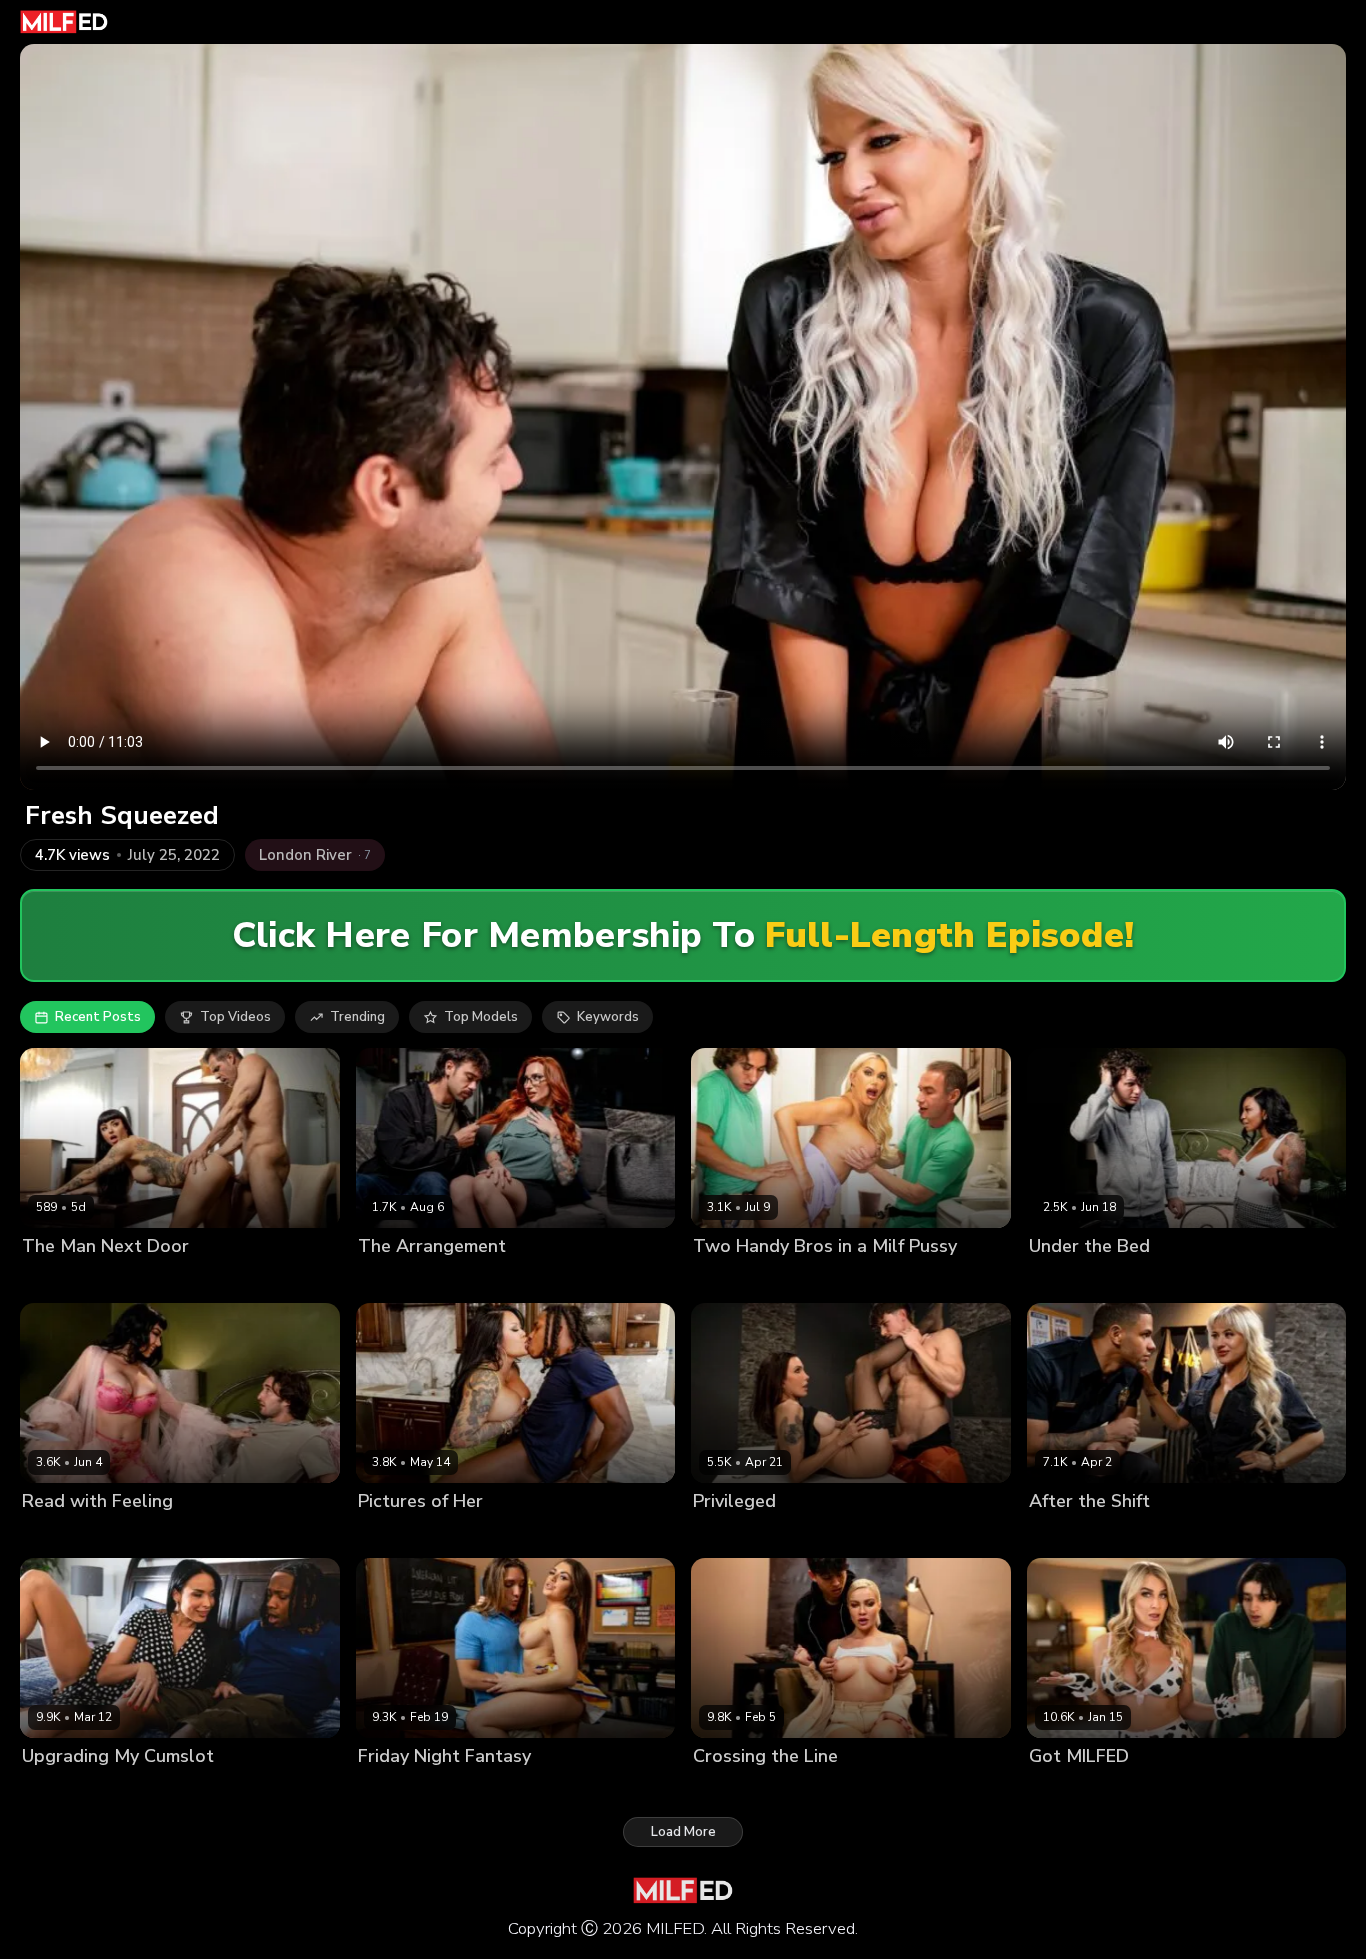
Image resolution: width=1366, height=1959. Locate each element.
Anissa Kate (60, 1789)
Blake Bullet (810, 1789)
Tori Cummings (740, 1280)
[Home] (64, 22)
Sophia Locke (400, 1280)
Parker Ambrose (827, 1534)
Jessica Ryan (1069, 1534)
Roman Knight (838, 1280)
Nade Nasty (487, 1280)
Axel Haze (506, 1789)
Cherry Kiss (728, 1789)
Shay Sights (731, 1534)
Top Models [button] (481, 1017)
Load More (683, 1832)
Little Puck (55, 1534)
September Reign (1084, 1280)
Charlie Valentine (77, 1280)
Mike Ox (1141, 1534)
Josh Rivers (1181, 1280)
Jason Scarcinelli (191, 1280)
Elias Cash (1147, 1789)
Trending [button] (357, 1017)
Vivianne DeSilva (412, 1789)
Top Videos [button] (235, 1017)
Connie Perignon (410, 1534)
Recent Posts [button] (98, 1017)
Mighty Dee (505, 1534)
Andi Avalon (1068, 1789)
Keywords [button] (608, 1017)
